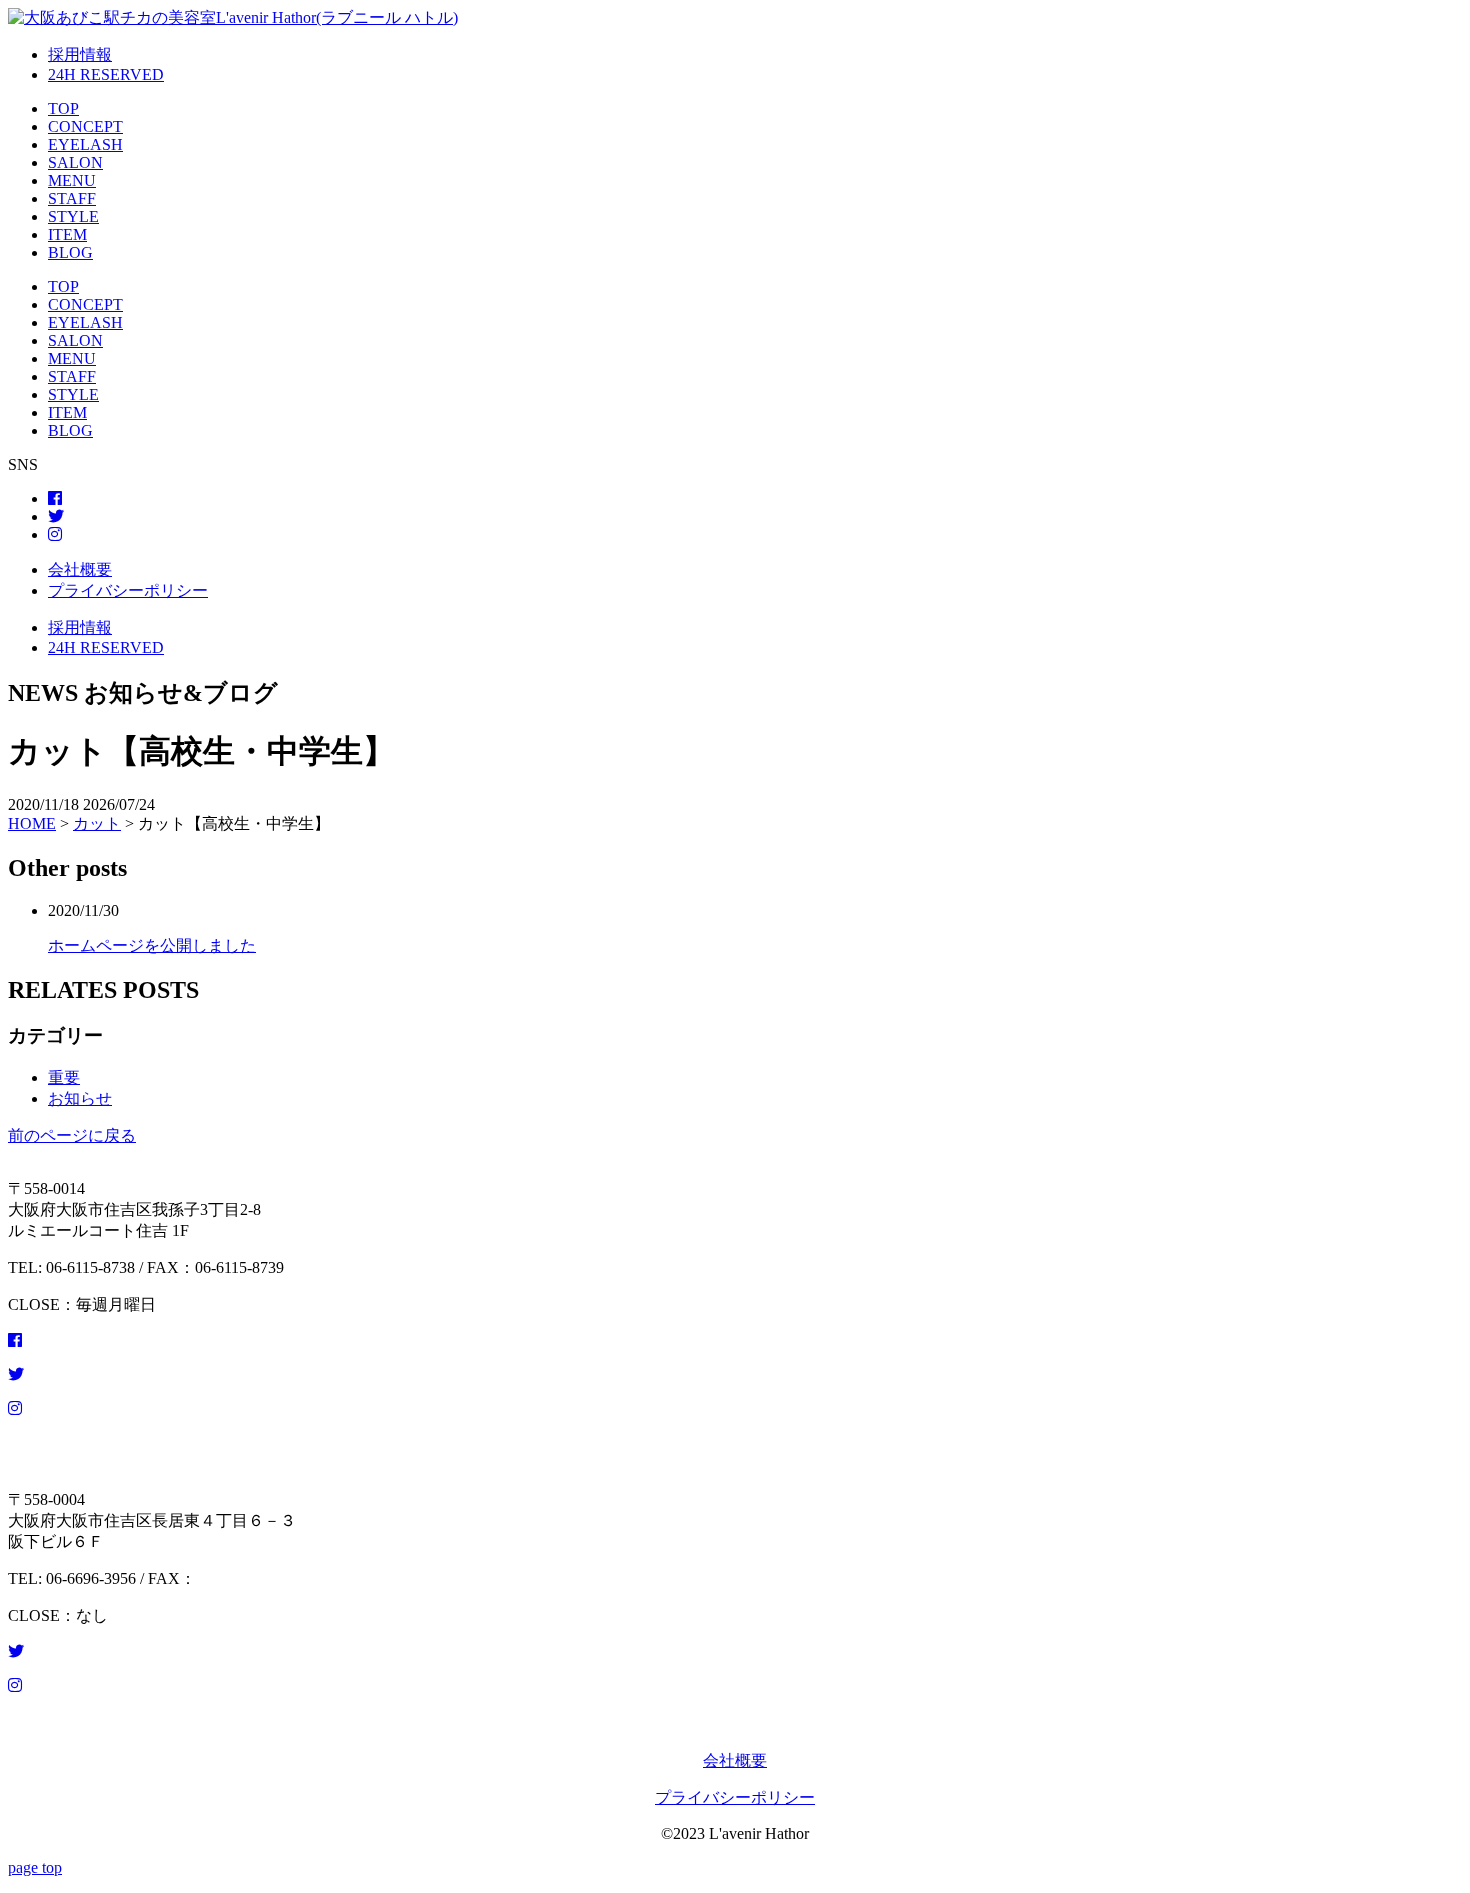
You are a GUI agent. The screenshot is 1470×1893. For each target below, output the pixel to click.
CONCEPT (85, 126)
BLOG (70, 252)
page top (35, 1867)
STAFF (72, 198)
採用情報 (80, 54)
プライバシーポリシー (128, 590)
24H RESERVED (106, 74)
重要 (64, 1077)
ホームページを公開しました (152, 945)
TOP (63, 108)
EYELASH (85, 144)
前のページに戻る (72, 1135)
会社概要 (80, 569)
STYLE (73, 216)
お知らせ (80, 1098)
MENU (72, 180)
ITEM (67, 234)
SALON (75, 162)
